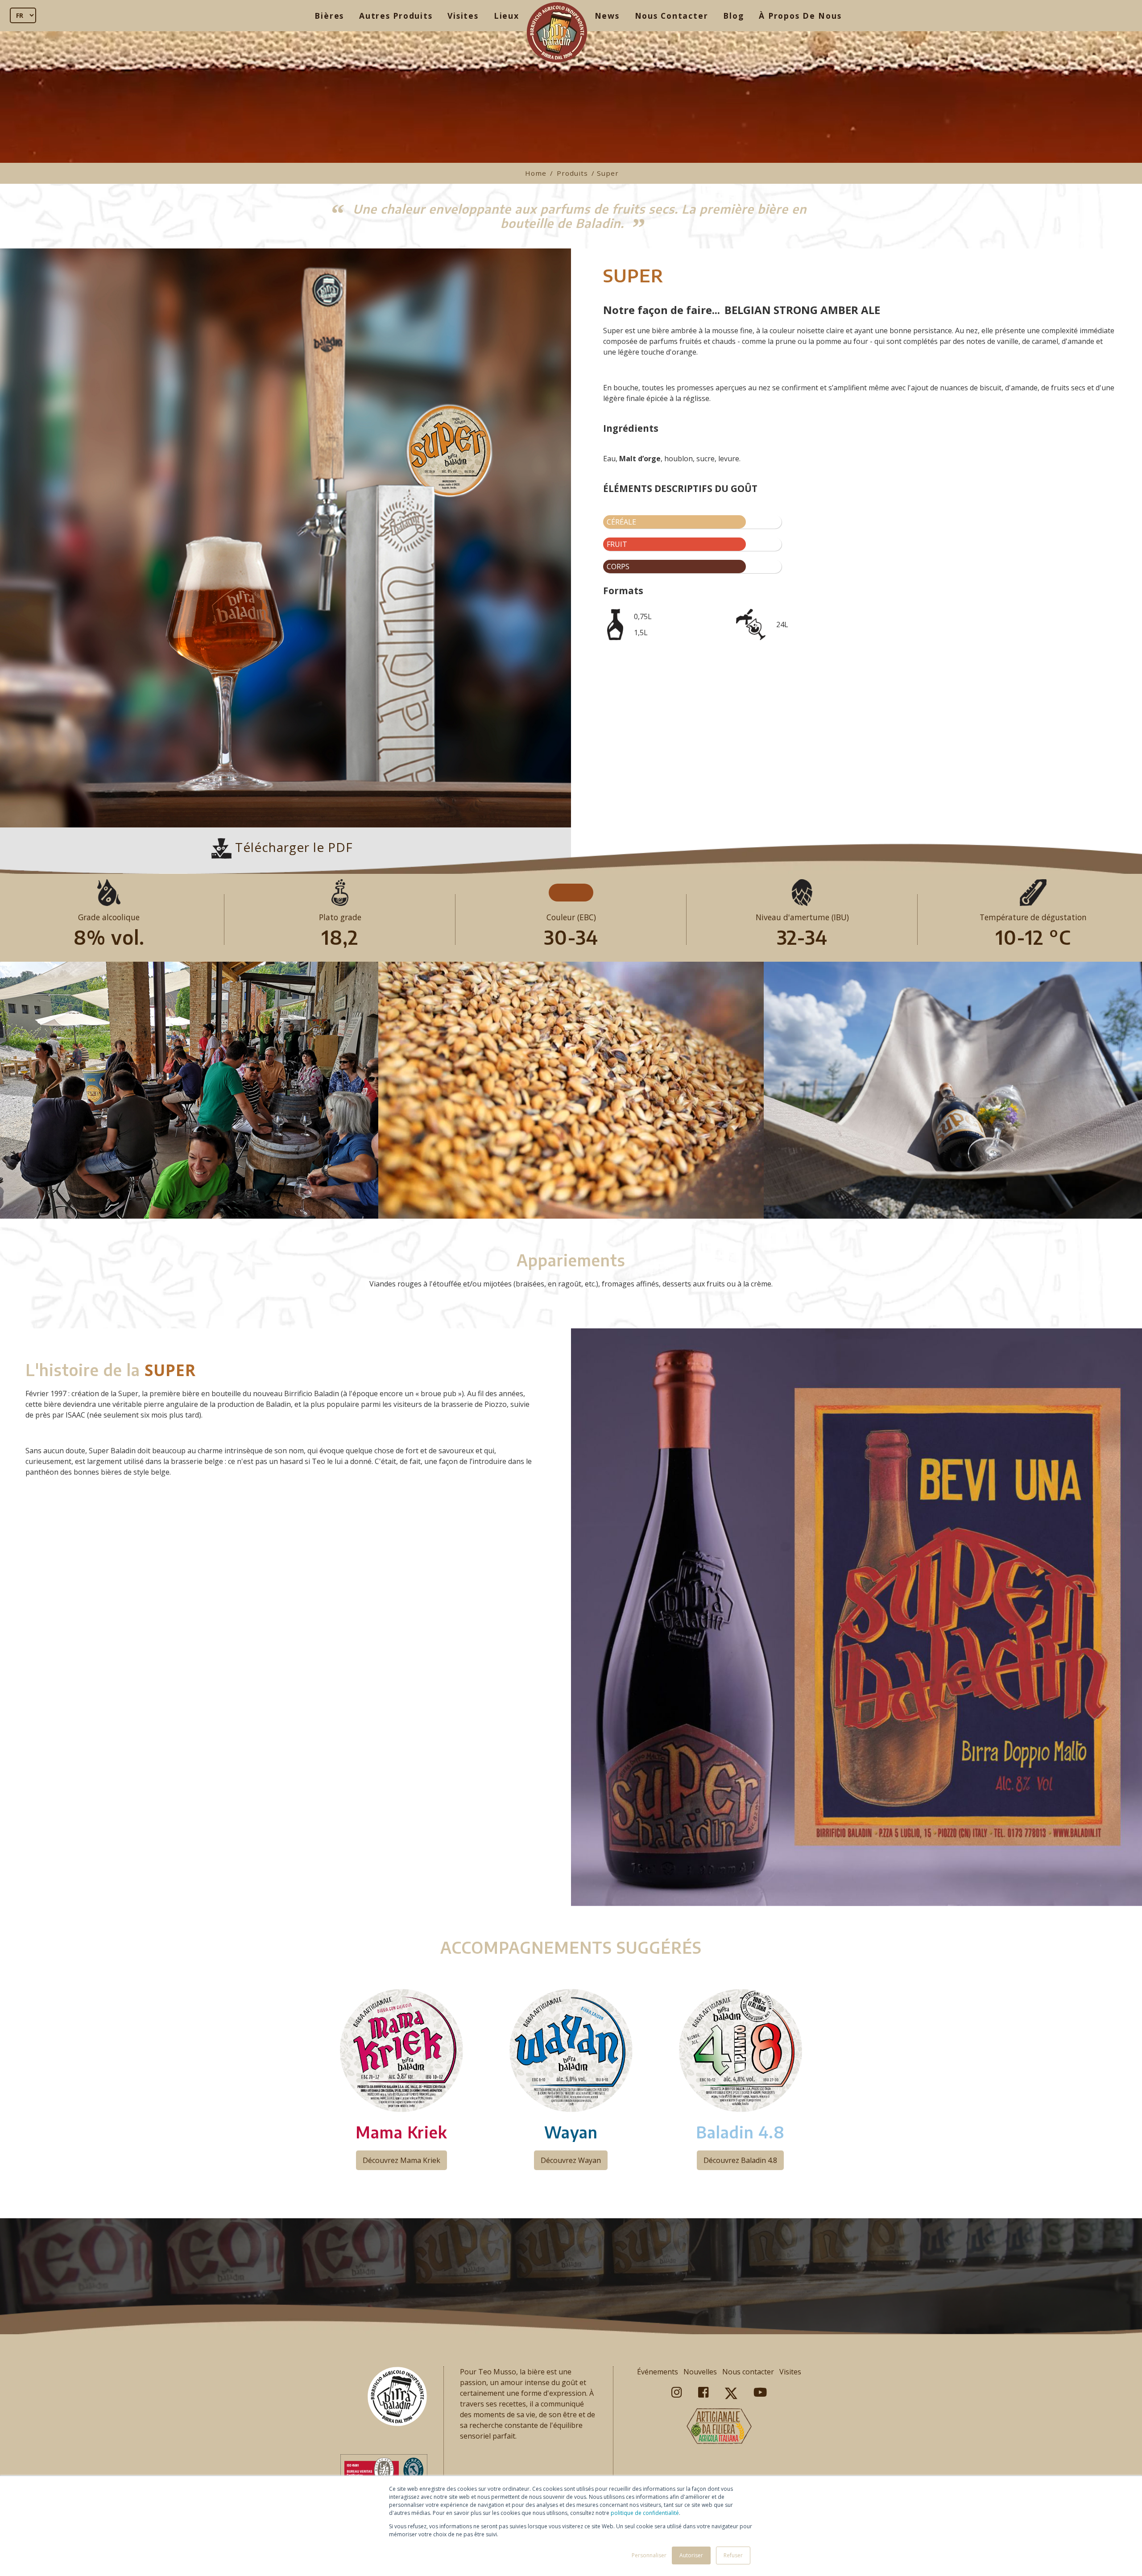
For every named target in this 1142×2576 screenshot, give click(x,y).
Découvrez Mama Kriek (401, 2160)
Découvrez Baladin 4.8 (740, 2160)
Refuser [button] (733, 2555)
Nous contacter (748, 2372)
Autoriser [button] (691, 2555)
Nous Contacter (672, 16)
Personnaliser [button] (649, 2555)
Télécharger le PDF (292, 847)
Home (536, 173)
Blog (733, 16)
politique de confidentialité (645, 2513)
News (607, 16)
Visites (463, 16)
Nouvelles (700, 2372)
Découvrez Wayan (571, 2160)
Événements (658, 2372)
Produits (572, 173)
